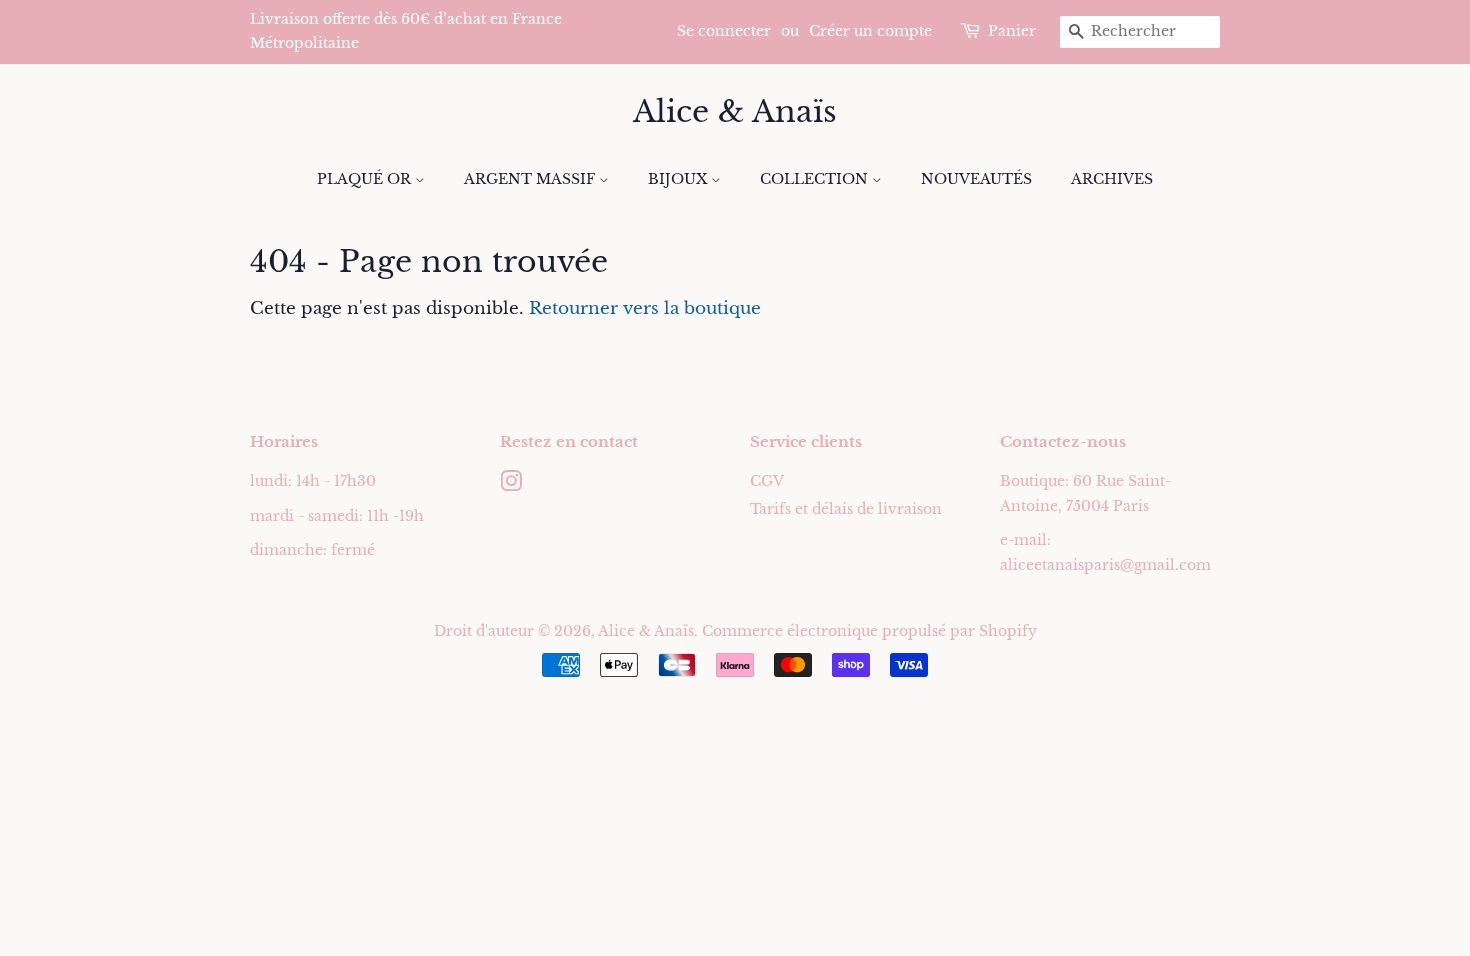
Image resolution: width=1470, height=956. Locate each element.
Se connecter (724, 31)
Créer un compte (870, 31)
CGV (767, 481)
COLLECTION (816, 179)
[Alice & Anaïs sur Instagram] (511, 485)
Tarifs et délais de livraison (846, 509)
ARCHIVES (1112, 179)
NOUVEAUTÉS (976, 179)
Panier (1012, 31)
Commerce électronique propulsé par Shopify (869, 631)
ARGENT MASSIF (531, 179)
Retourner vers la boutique (645, 308)
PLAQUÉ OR (366, 179)
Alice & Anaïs (735, 112)
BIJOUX (679, 179)
